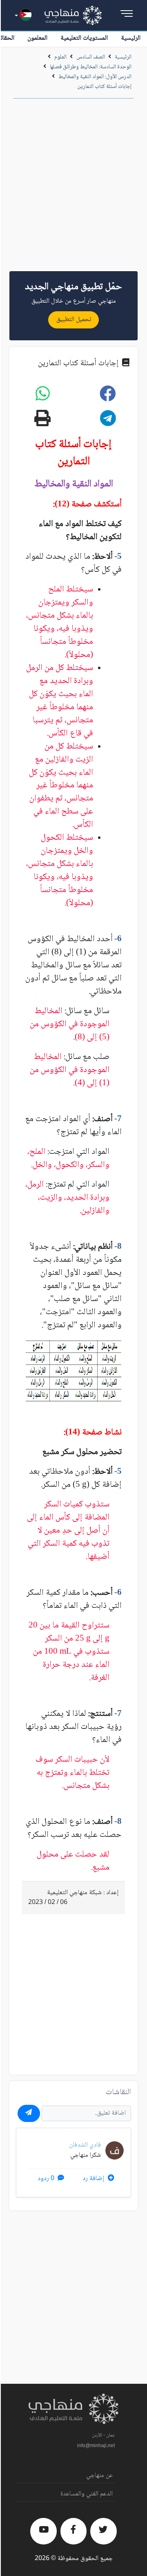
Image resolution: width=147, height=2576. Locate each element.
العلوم (60, 57)
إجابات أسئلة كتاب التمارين (104, 87)
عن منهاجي (99, 2476)
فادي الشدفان (85, 2145)
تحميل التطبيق (74, 320)
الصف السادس (91, 57)
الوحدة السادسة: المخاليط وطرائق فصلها (91, 67)
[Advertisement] (73, 188)
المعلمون (37, 38)
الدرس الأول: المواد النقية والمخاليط (95, 77)
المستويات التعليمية (84, 38)
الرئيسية (131, 38)
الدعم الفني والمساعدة (87, 2494)
